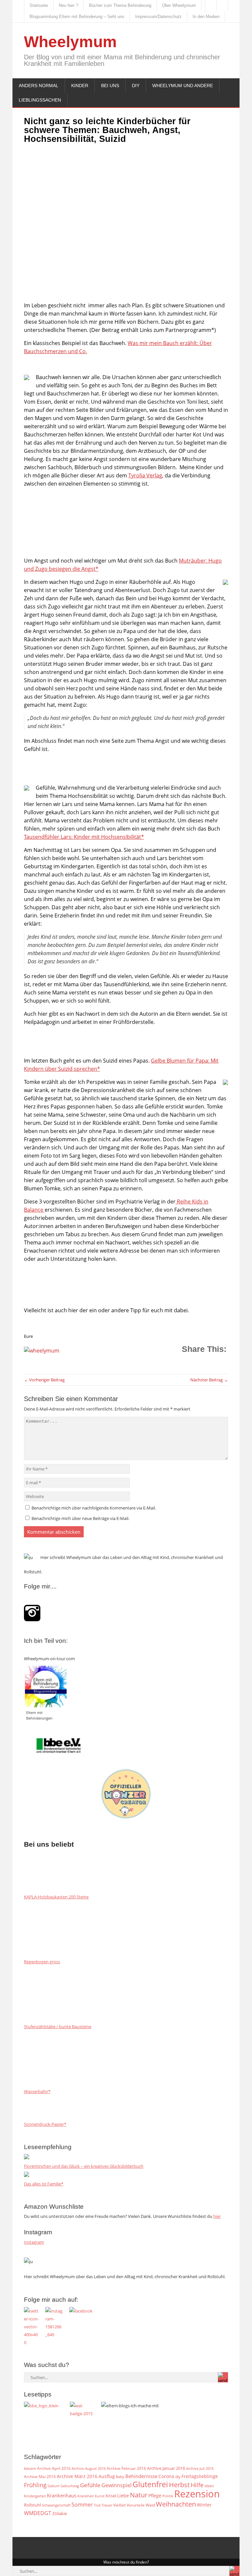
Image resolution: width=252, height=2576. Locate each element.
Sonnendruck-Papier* (45, 2124)
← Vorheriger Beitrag (44, 1380)
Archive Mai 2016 (40, 2476)
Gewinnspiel (116, 2485)
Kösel (111, 2496)
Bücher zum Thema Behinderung (120, 5)
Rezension (197, 2494)
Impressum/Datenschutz (158, 17)
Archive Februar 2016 (126, 2468)
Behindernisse (141, 2476)
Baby (120, 2477)
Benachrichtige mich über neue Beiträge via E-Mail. (80, 1518)
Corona (166, 2476)
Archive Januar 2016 (166, 2468)
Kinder (80, 86)
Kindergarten (35, 2496)
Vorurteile (136, 2505)
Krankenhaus (62, 2495)
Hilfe (197, 2485)
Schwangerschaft (56, 2505)
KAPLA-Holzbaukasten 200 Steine (56, 1897)
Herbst (179, 2485)
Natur (139, 2495)
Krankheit (86, 2496)
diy (178, 2477)
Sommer (82, 2505)
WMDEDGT (38, 2513)
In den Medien (206, 17)
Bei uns (110, 86)
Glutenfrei (150, 2484)
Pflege (155, 2496)
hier (217, 2216)
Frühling (35, 2485)
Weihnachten (176, 2504)
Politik (168, 2496)
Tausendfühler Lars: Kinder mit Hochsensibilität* (84, 837)
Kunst (100, 2496)
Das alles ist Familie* (44, 2184)
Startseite (39, 5)
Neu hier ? (68, 5)
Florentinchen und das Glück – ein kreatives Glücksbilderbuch (84, 2166)
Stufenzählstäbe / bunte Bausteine (58, 2027)
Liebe (123, 2496)
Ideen (209, 2486)
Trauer (107, 2505)
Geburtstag (70, 2486)
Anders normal (39, 86)
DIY (136, 86)
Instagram (34, 2242)
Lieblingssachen (40, 100)
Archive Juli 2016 (200, 2468)
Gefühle (90, 2485)
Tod (97, 2505)
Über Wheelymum (179, 5)
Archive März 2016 (77, 2476)
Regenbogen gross (42, 1962)
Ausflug (107, 2476)
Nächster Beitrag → (209, 1380)
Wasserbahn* (37, 2091)
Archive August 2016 (89, 2468)
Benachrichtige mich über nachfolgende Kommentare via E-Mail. (94, 1508)
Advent (30, 2469)
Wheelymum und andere (183, 86)
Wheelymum (70, 42)
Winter (204, 2505)
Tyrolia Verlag (145, 475)
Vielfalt (119, 2505)
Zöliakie (60, 2513)
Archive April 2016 (54, 2468)
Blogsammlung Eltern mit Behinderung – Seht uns (77, 17)
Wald (150, 2505)
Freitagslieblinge (200, 2476)
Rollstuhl (32, 2505)
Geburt (53, 2486)
